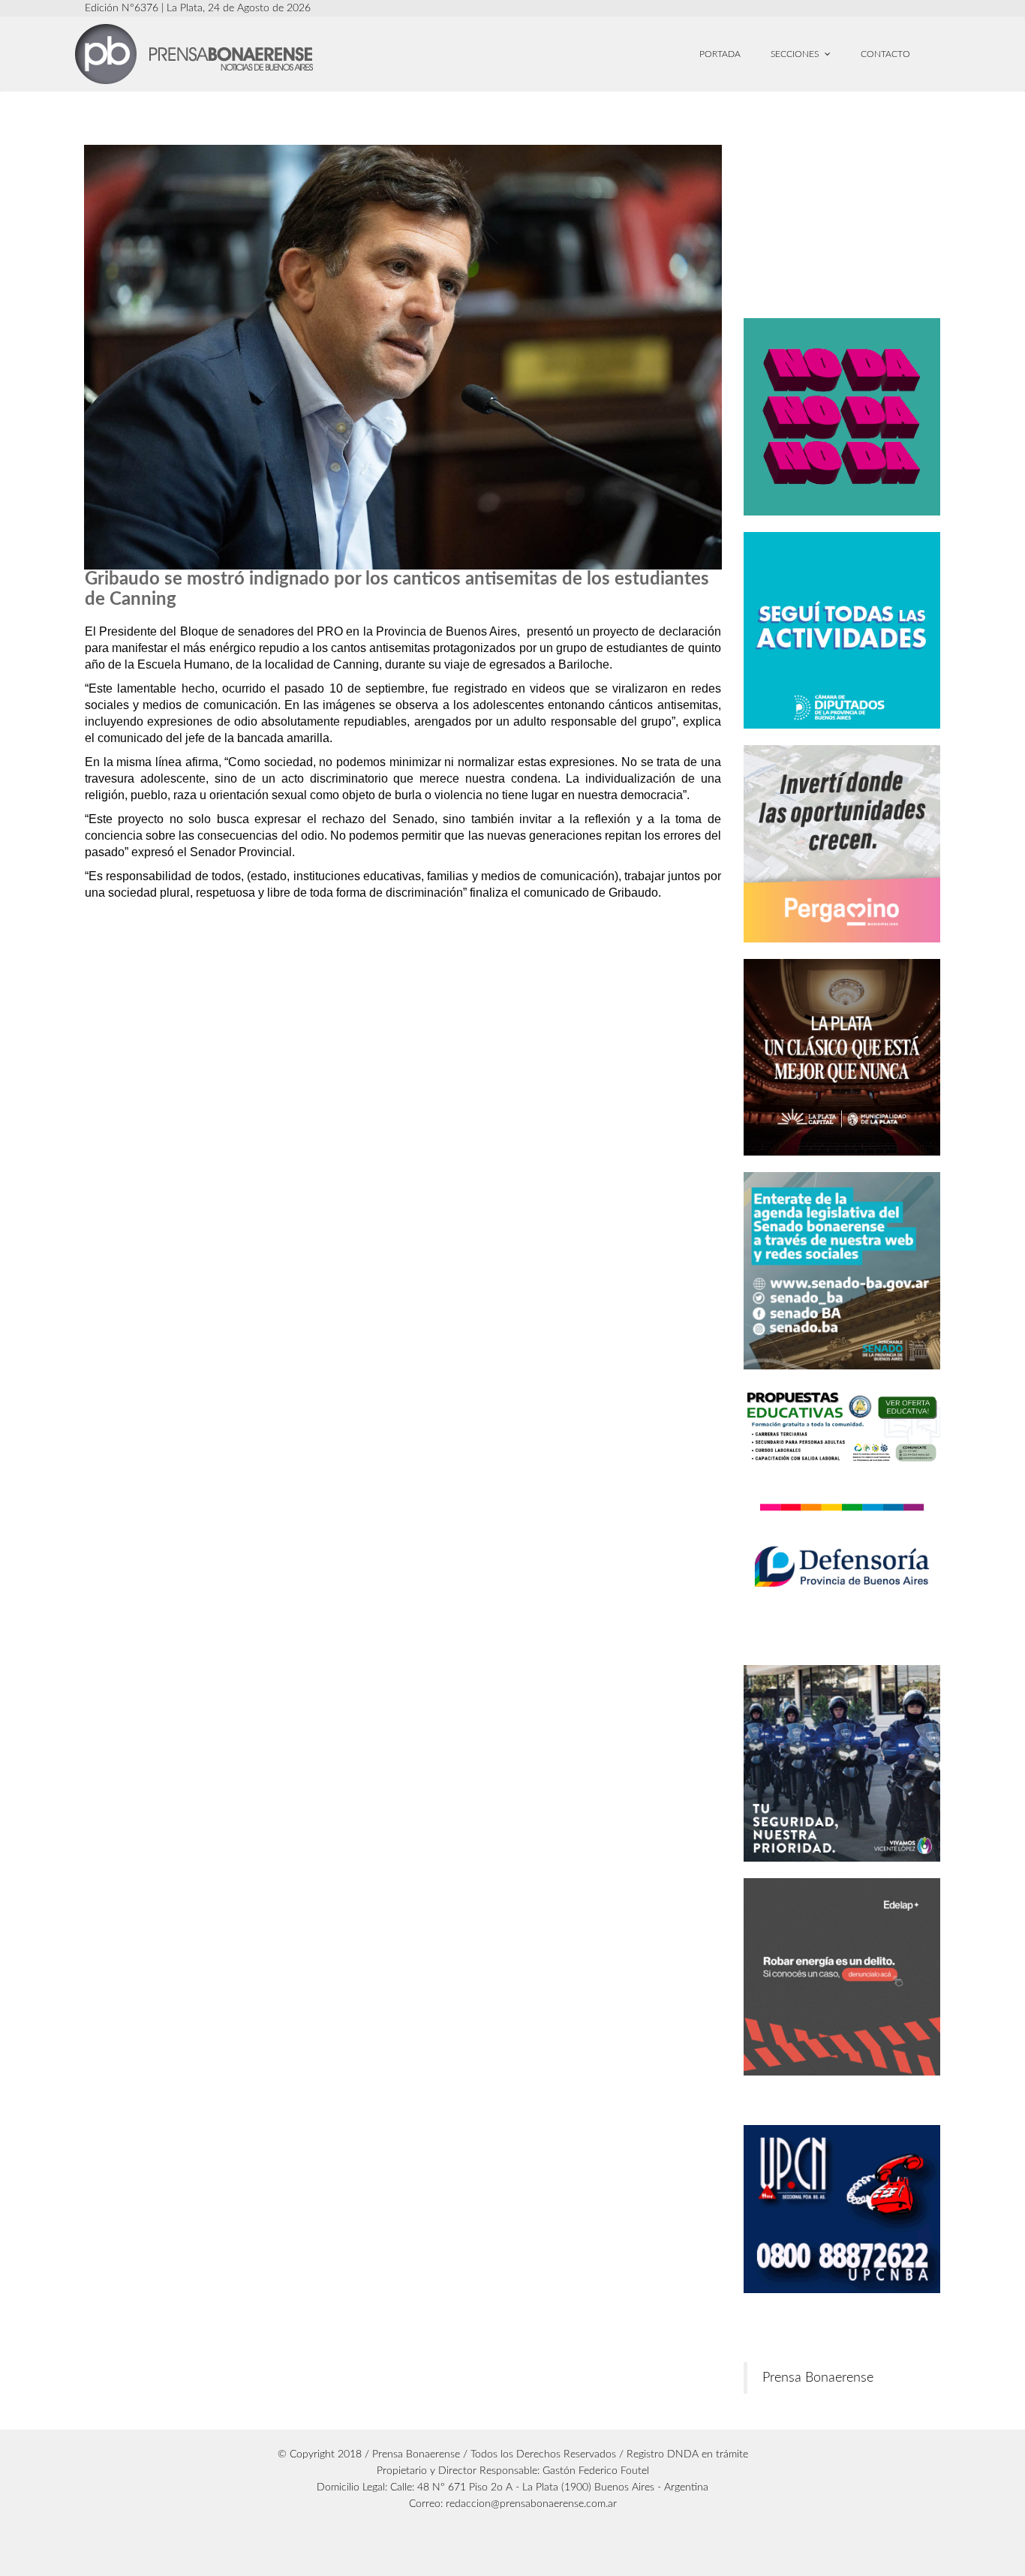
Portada (720, 54)
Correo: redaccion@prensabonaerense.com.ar (513, 2504)
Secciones (796, 54)
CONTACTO (885, 54)
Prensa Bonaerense (818, 2378)
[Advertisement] (870, 208)
